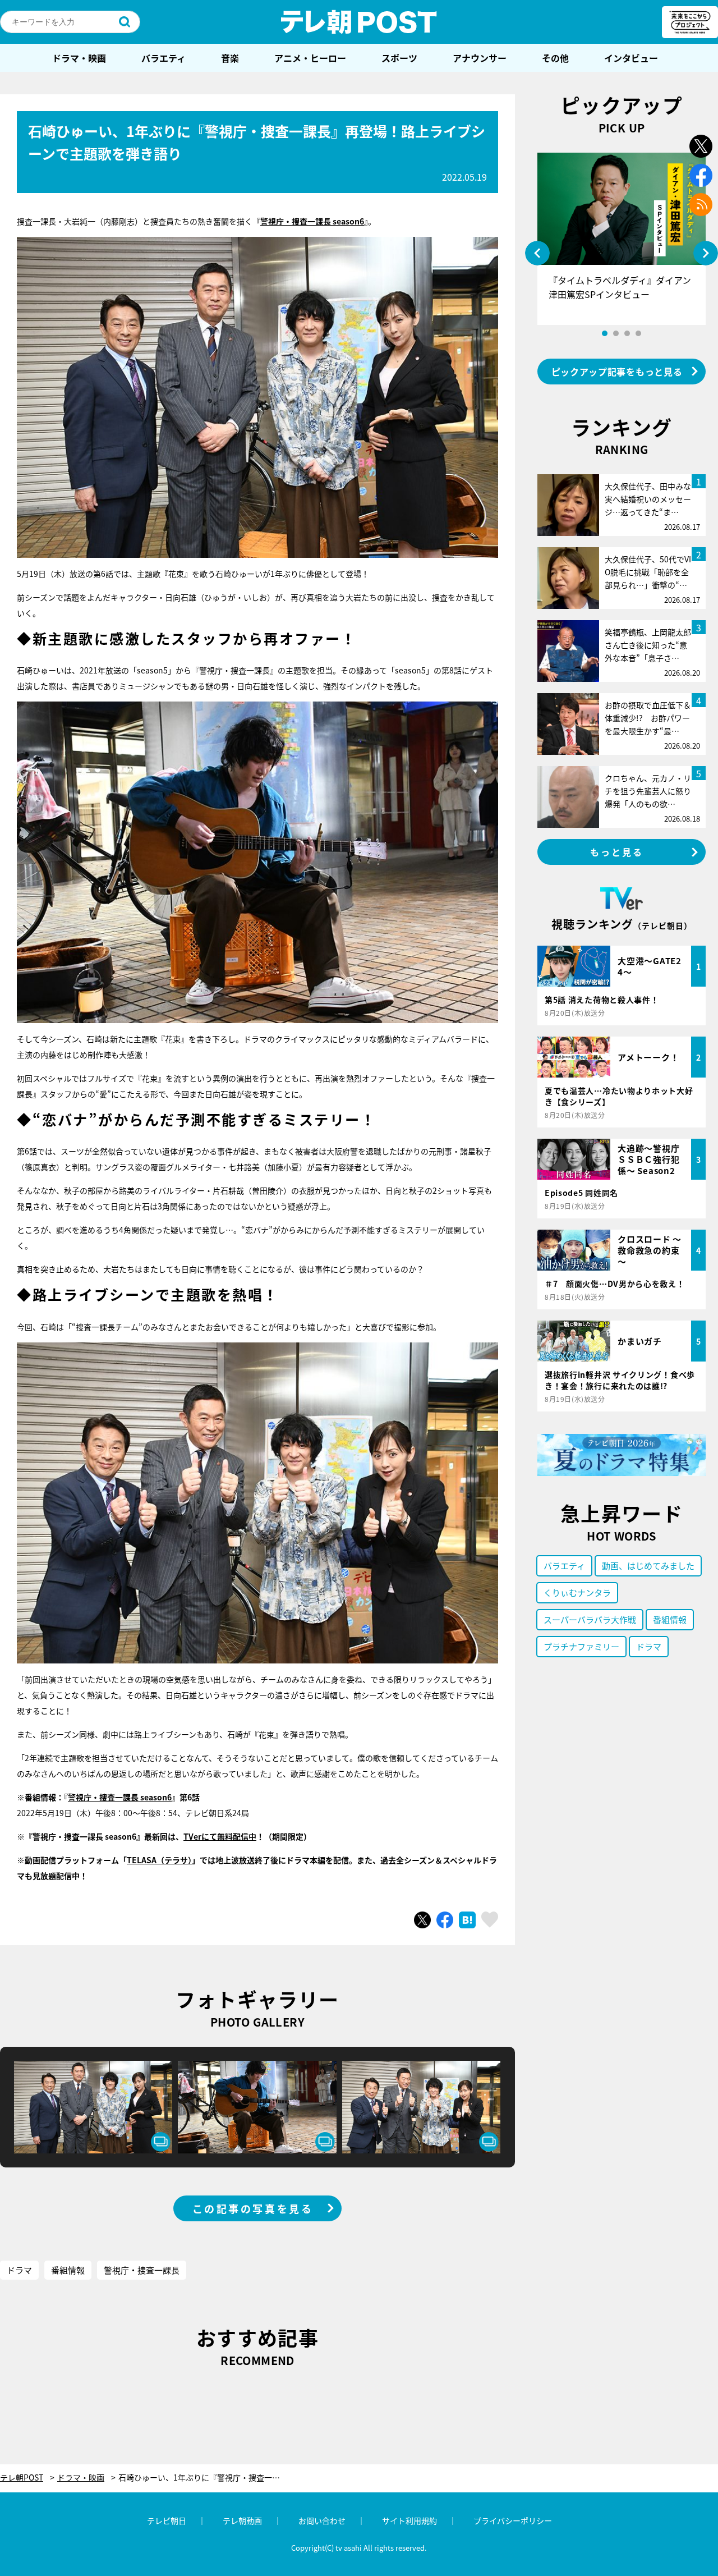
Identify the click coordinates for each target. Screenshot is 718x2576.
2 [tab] (616, 333)
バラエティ (164, 58)
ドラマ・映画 (79, 58)
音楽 (230, 58)
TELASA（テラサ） (159, 1860)
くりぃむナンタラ (577, 1592)
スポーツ (399, 58)
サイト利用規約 (409, 2520)
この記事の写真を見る (253, 2208)
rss (701, 205)
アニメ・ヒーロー (310, 58)
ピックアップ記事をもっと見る (617, 372)
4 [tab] (638, 333)
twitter (701, 146)
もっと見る (617, 852)
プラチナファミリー (581, 1646)
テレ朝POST (359, 22)
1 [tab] (605, 333)
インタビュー (631, 58)
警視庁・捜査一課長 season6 (312, 221)
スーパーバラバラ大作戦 (590, 1619)
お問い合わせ (322, 2520)
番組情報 (68, 2270)
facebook (701, 175)
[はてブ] (467, 1920)
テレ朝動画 (242, 2520)
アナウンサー (480, 58)
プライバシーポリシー (513, 2520)
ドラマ (19, 2270)
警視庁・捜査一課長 (142, 2270)
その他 (555, 58)
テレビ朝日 (167, 2520)
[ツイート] (422, 1920)
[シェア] (445, 1920)
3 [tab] (627, 333)
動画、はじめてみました (648, 1566)
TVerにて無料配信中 (220, 1836)
